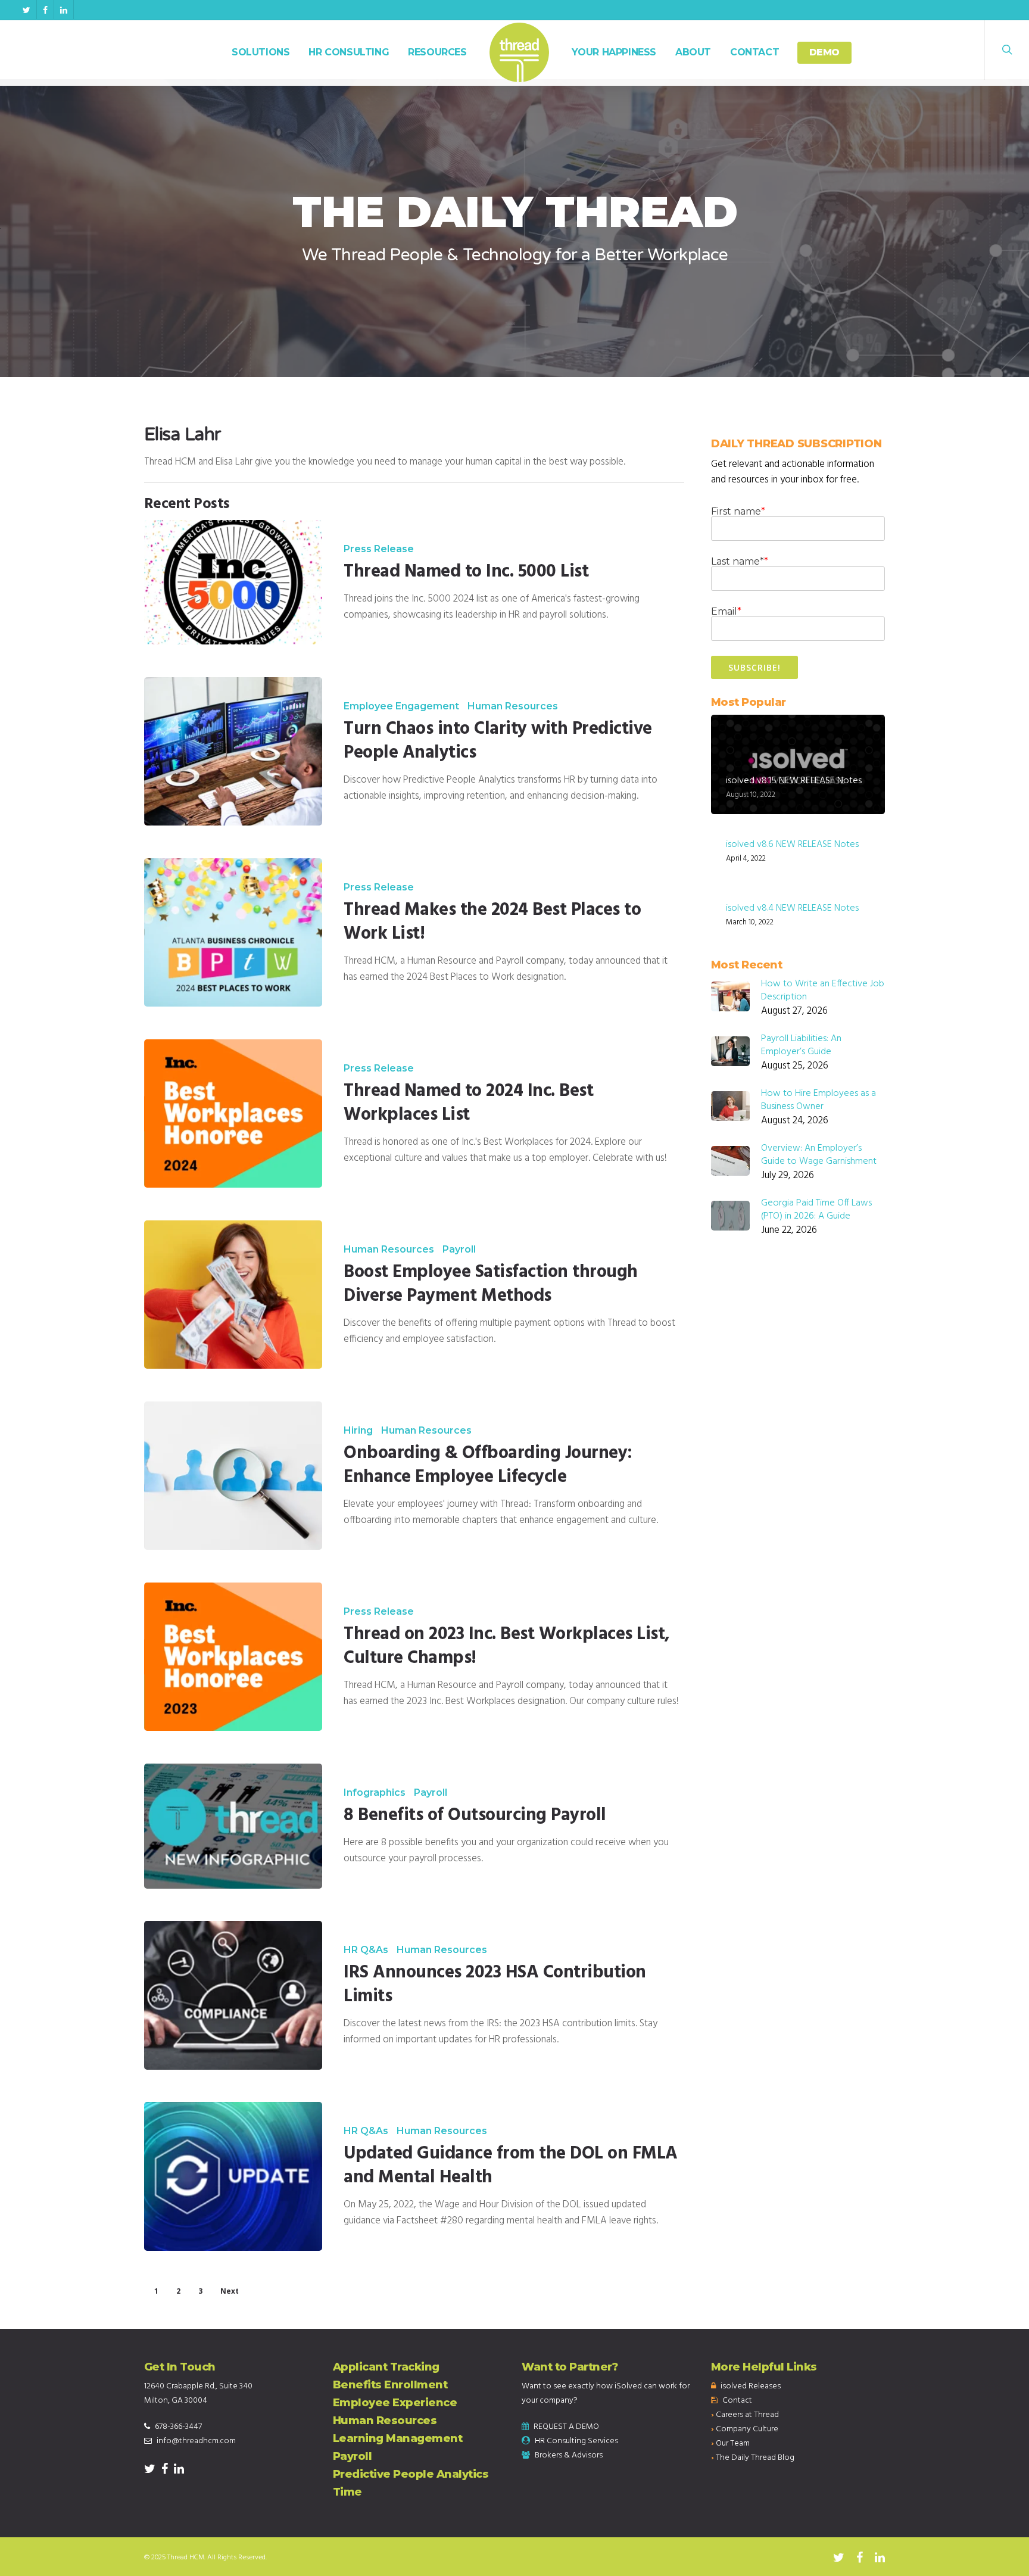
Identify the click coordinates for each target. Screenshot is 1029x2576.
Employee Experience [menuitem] (395, 2403)
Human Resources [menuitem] (385, 2421)
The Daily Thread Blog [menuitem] (755, 2458)
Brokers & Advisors (569, 2455)
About (693, 52)
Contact (754, 52)
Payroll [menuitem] (353, 2456)
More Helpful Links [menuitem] (764, 2367)
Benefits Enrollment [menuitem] (390, 2385)
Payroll (459, 1250)
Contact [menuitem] (737, 2401)
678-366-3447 (178, 2427)
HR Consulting (349, 52)
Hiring (358, 1431)
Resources (437, 52)
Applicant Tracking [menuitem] (386, 2367)
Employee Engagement (401, 706)
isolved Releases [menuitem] (751, 2386)
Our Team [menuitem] (733, 2443)
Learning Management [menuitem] (398, 2438)
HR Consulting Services (576, 2441)
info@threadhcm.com (196, 2441)
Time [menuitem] (347, 2492)
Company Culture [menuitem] (747, 2429)
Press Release (379, 549)
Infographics (375, 1793)
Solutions (261, 52)
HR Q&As (366, 1950)
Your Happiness (614, 52)
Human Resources (513, 706)
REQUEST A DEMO (566, 2427)
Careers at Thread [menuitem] (747, 2415)
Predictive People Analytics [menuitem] (411, 2474)
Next (230, 2291)
